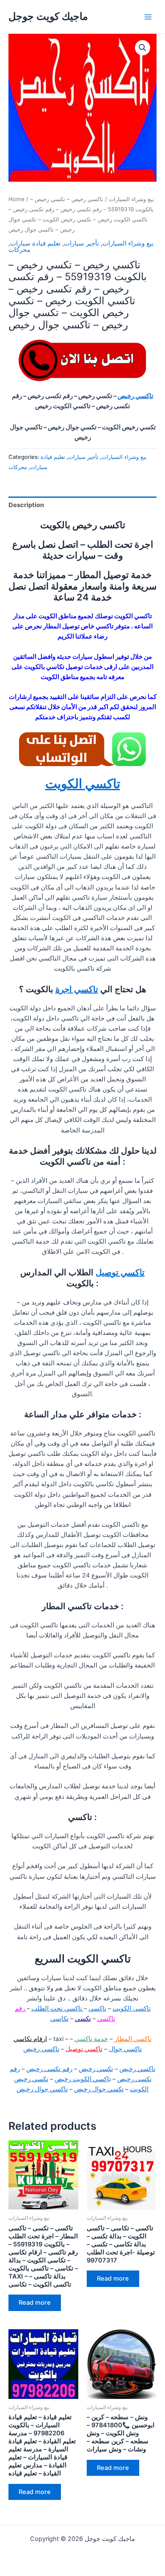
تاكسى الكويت (132, 2008)
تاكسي (97, 2008)
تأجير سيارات (81, 243)
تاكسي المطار (133, 2039)
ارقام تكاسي (30, 2039)
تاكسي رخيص (135, 396)
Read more (35, 2303)
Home (16, 199)
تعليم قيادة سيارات (35, 243)
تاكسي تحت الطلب (58, 2008)
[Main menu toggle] (148, 16)
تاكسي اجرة (77, 989)
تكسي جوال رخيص (99, 2089)
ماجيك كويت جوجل (48, 16)
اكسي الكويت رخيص (82, 2079)
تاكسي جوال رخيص (42, 2089)
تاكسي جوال (125, 2049)
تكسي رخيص (96, 2069)
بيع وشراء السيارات (131, 199)
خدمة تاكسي (91, 2039)
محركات (19, 250)
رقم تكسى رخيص (49, 2069)
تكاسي (59, 2019)
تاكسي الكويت (83, 783)
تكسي (83, 2019)
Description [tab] (26, 505)
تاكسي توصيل (120, 1272)
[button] (143, 48)
